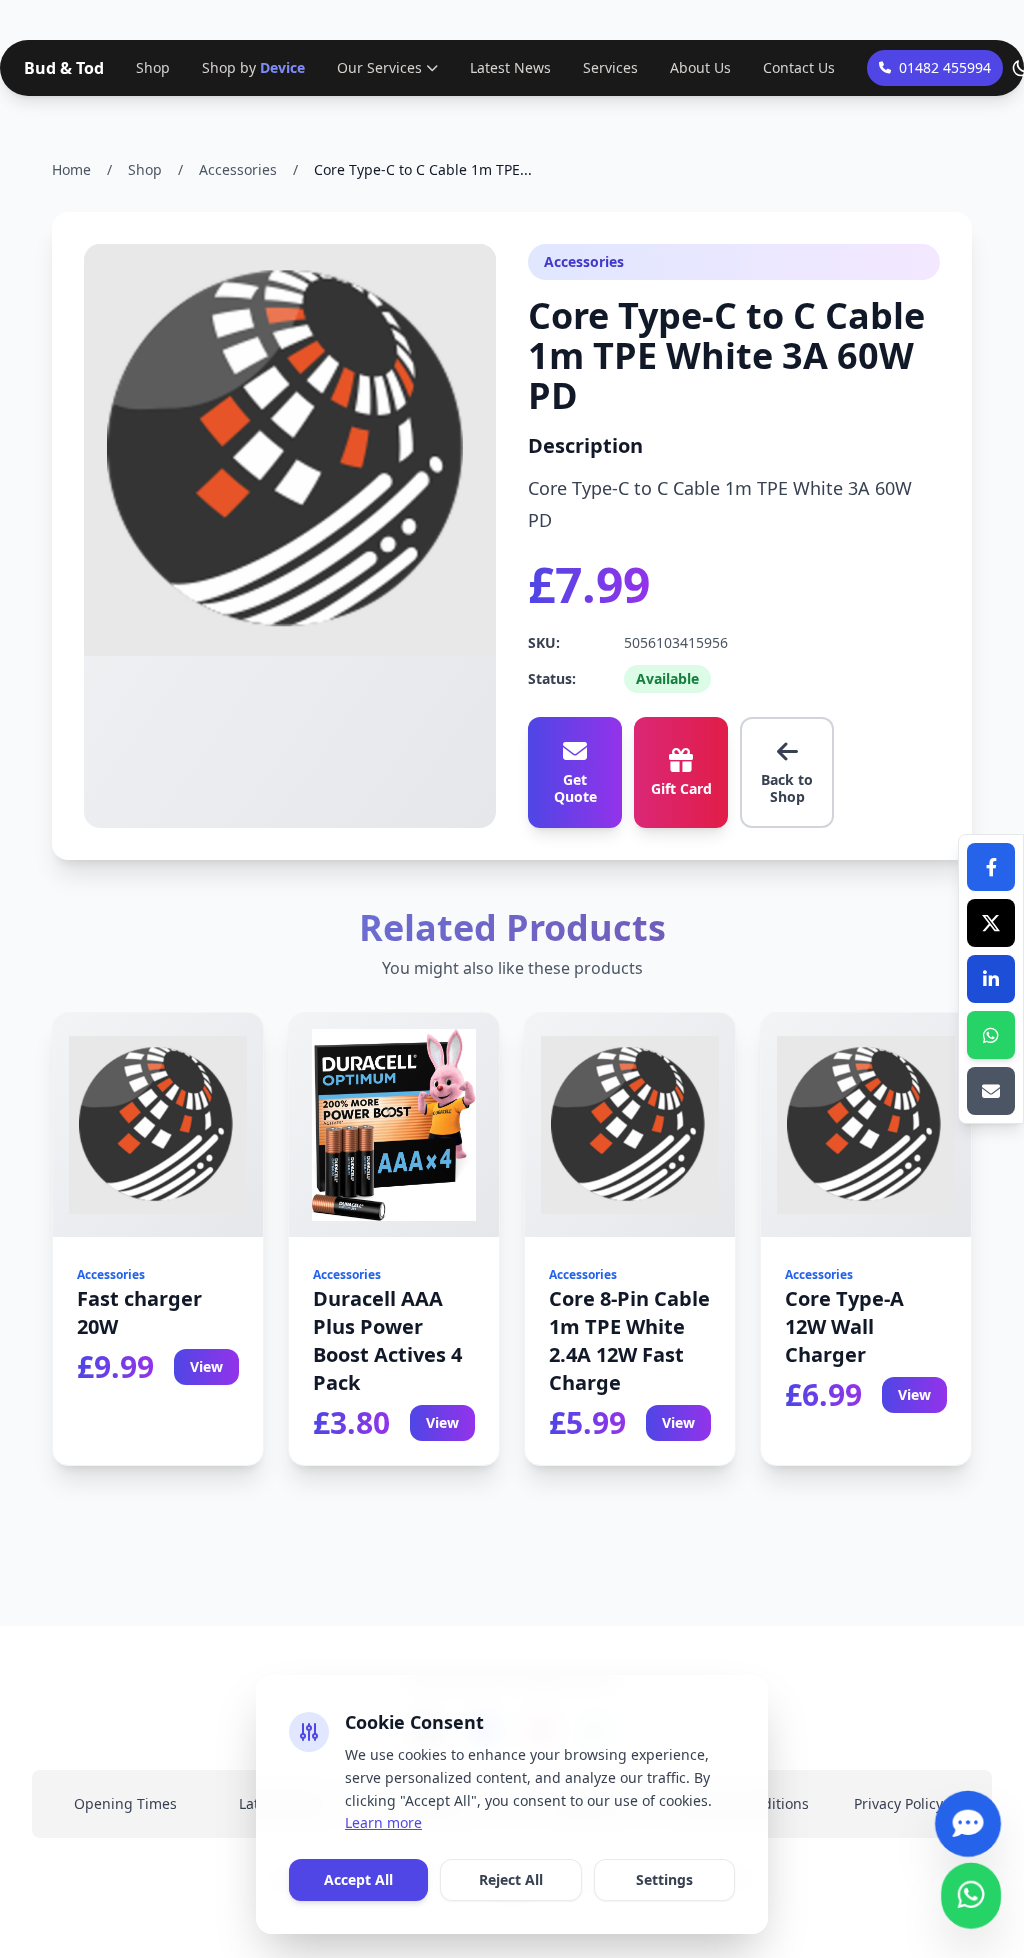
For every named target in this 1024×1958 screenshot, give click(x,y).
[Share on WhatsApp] (991, 1035)
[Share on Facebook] (991, 867)
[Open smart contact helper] (968, 1815)
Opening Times (125, 1803)
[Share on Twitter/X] (991, 923)
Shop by (253, 67)
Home (71, 169)
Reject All (511, 1879)
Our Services (379, 67)
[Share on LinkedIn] (991, 979)
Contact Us (799, 67)
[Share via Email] (991, 1091)
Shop (153, 67)
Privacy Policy (898, 1803)
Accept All (358, 1879)
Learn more (383, 1822)
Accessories (238, 169)
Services (610, 67)
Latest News (510, 67)
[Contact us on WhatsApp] (971, 1887)
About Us (700, 67)
